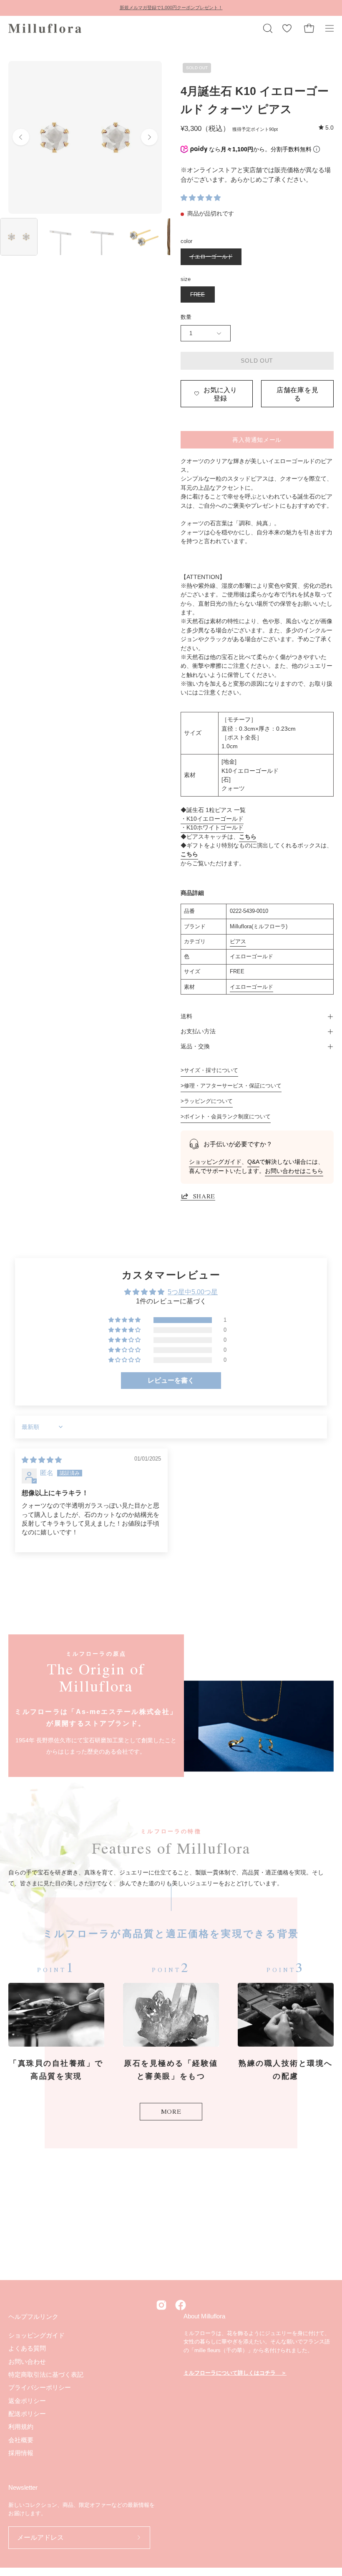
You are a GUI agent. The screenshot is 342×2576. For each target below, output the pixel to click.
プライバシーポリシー (40, 2387)
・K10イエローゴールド (212, 819)
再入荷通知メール (257, 439)
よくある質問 (27, 2348)
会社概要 (21, 2439)
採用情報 (21, 2453)
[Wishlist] (287, 28)
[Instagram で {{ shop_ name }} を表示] (161, 2305)
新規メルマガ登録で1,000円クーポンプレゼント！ (171, 8)
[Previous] (21, 137)
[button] (267, 28)
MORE (171, 2111)
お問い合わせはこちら (294, 1171)
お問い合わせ (27, 2361)
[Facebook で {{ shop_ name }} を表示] (181, 2305)
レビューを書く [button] (171, 1380)
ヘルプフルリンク (33, 2317)
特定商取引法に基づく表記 (46, 2374)
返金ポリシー (27, 2400)
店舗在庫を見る (298, 393)
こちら (248, 837)
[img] (326, 128)
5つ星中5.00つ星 (193, 1292)
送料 (186, 1016)
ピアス (238, 941)
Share (204, 1196)
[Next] (149, 137)
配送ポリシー (27, 2414)
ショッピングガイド (215, 1162)
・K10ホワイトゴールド (212, 828)
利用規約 (21, 2427)
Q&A (253, 1162)
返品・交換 (195, 1046)
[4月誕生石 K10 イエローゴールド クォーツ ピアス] (19, 237)
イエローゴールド (251, 987)
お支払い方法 (198, 1031)
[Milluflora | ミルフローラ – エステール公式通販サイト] (46, 28)
